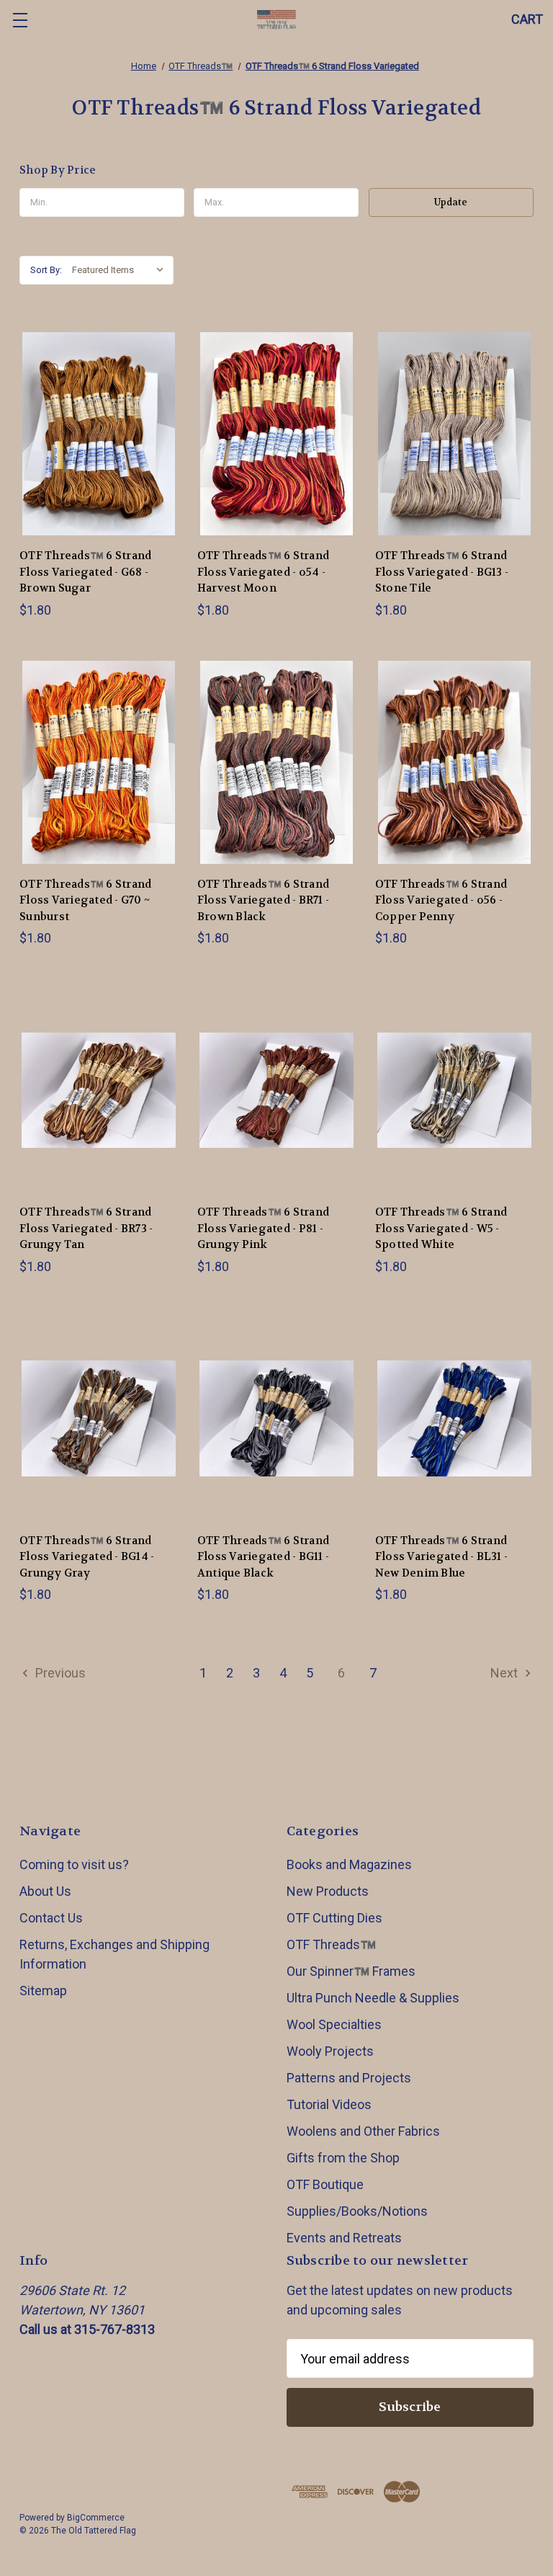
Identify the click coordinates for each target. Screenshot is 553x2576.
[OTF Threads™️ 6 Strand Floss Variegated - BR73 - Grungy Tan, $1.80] (99, 1090)
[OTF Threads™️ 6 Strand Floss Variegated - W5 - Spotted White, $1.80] (454, 1090)
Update (451, 202)
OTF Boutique (325, 2184)
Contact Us (51, 1918)
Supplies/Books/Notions (357, 2211)
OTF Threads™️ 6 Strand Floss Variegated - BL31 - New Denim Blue (441, 1557)
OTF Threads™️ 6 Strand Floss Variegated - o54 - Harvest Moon (263, 572)
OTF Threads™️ (331, 1944)
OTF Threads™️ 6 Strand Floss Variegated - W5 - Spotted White (441, 1228)
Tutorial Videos (329, 2104)
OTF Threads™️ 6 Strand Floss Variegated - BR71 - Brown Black (263, 900)
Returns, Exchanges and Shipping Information (114, 1954)
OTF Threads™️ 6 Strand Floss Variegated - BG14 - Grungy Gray (87, 1557)
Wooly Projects (330, 2051)
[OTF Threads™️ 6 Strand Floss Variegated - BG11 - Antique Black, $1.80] (276, 1419)
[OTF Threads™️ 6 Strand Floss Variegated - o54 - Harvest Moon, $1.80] (276, 434)
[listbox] (121, 270)
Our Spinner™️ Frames (351, 1971)
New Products (328, 1891)
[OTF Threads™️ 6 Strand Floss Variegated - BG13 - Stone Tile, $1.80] (454, 434)
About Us (45, 1891)
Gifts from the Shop (343, 2158)
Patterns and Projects (349, 2078)
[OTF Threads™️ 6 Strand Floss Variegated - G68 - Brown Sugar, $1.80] (99, 434)
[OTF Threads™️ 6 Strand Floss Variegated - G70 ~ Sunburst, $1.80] (99, 762)
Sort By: (46, 270)
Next (505, 1673)
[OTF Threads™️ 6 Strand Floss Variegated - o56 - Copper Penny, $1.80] (454, 762)
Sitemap (43, 1991)
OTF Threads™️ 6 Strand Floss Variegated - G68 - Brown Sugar (85, 572)
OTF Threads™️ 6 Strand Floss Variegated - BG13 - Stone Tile (442, 572)
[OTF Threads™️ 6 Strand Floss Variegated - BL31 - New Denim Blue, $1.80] (454, 1419)
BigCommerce (96, 2518)
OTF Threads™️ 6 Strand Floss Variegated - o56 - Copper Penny (441, 900)
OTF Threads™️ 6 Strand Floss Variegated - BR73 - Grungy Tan (86, 1228)
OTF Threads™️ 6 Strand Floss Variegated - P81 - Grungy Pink (263, 1228)
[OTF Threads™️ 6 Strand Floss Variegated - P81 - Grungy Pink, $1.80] (276, 1090)
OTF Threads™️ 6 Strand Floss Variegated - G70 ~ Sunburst (85, 900)
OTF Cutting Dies (334, 1918)
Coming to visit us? (74, 1864)
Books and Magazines (349, 1864)
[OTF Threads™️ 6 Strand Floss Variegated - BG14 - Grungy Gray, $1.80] (99, 1419)
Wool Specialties (334, 2024)
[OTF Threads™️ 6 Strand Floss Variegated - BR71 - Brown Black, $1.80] (276, 762)
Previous (59, 1673)
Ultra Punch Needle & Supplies (373, 1998)
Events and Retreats (344, 2238)
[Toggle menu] (20, 20)
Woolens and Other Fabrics (363, 2131)
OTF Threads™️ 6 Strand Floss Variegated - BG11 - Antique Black (263, 1557)
